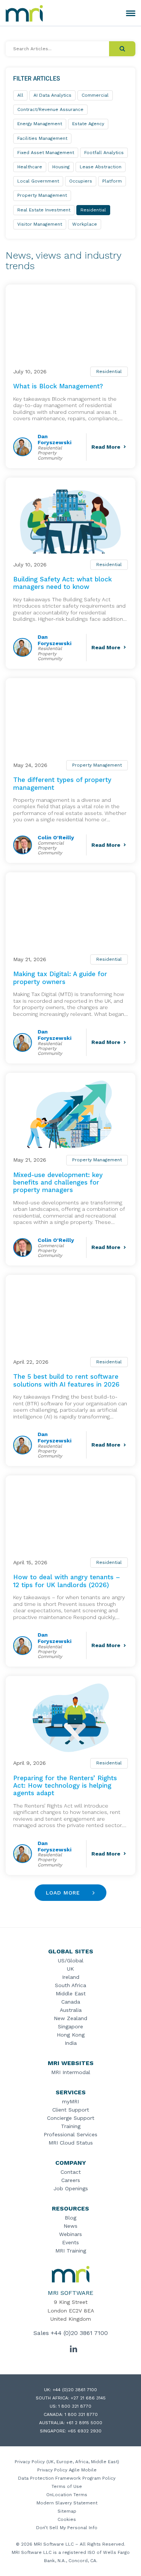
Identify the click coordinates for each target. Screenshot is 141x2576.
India (71, 2043)
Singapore (70, 2026)
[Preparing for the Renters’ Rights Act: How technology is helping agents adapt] (70, 1718)
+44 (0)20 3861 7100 (79, 2333)
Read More (106, 447)
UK (70, 1969)
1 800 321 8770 (75, 2406)
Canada (71, 2002)
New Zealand (70, 2018)
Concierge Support (71, 2118)
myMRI (70, 2101)
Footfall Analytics (104, 153)
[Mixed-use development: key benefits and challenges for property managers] (70, 1115)
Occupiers (81, 181)
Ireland (71, 1977)
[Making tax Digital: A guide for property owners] (70, 914)
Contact (71, 2172)
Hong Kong (71, 2035)
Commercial (95, 95)
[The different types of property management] (70, 720)
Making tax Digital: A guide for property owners (60, 978)
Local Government (38, 181)
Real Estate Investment (44, 210)
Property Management (97, 765)
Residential (109, 371)
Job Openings (71, 2188)
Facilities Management (42, 138)
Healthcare (30, 167)
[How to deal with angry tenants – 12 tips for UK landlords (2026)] (70, 1517)
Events (70, 2242)
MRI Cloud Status (71, 2143)
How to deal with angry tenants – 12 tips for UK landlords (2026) (67, 1581)
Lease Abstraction (101, 167)
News (70, 2226)
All (20, 95)
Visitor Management (40, 224)
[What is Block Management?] (70, 326)
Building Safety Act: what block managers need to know (62, 583)
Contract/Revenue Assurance (50, 109)
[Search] (122, 49)
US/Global (71, 1960)
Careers (71, 2180)
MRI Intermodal (71, 2072)
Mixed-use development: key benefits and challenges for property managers (58, 1182)
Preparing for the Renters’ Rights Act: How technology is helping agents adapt (65, 1786)
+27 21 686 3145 (88, 2398)
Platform (112, 181)
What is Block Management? (58, 386)
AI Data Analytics (52, 95)
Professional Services (70, 2134)
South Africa (70, 1985)
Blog (70, 2218)
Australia (71, 2010)
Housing (61, 167)
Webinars (70, 2234)
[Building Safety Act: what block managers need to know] (70, 519)
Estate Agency (88, 124)
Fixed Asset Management (46, 153)
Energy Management (40, 124)
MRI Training (71, 2251)
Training (71, 2126)
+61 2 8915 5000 (84, 2423)
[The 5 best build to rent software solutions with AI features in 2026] (70, 1317)
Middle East (71, 1993)
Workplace (85, 224)
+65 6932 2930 (85, 2431)
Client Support (71, 2110)
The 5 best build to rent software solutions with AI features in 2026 (66, 1380)
